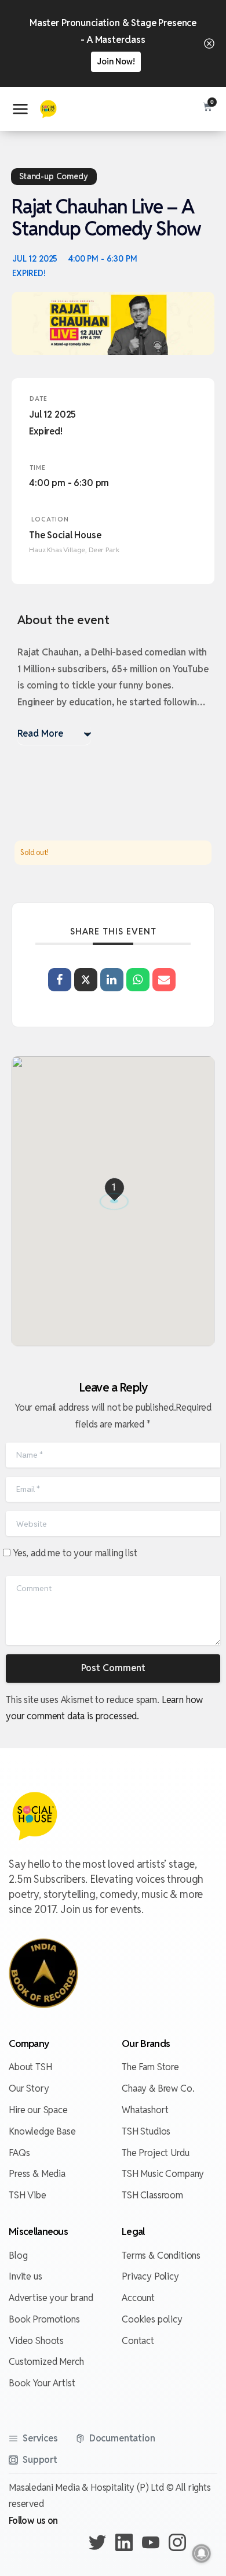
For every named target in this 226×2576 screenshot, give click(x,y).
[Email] (164, 980)
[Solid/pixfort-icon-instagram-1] (177, 2542)
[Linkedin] (112, 980)
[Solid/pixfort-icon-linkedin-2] (124, 2542)
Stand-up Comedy (54, 176)
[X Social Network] (86, 980)
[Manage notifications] (202, 2553)
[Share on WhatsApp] (138, 980)
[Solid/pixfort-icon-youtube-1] (151, 2542)
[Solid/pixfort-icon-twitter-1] (97, 2542)
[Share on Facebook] (60, 980)
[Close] (209, 44)
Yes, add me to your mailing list (74, 1553)
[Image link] (55, 1973)
